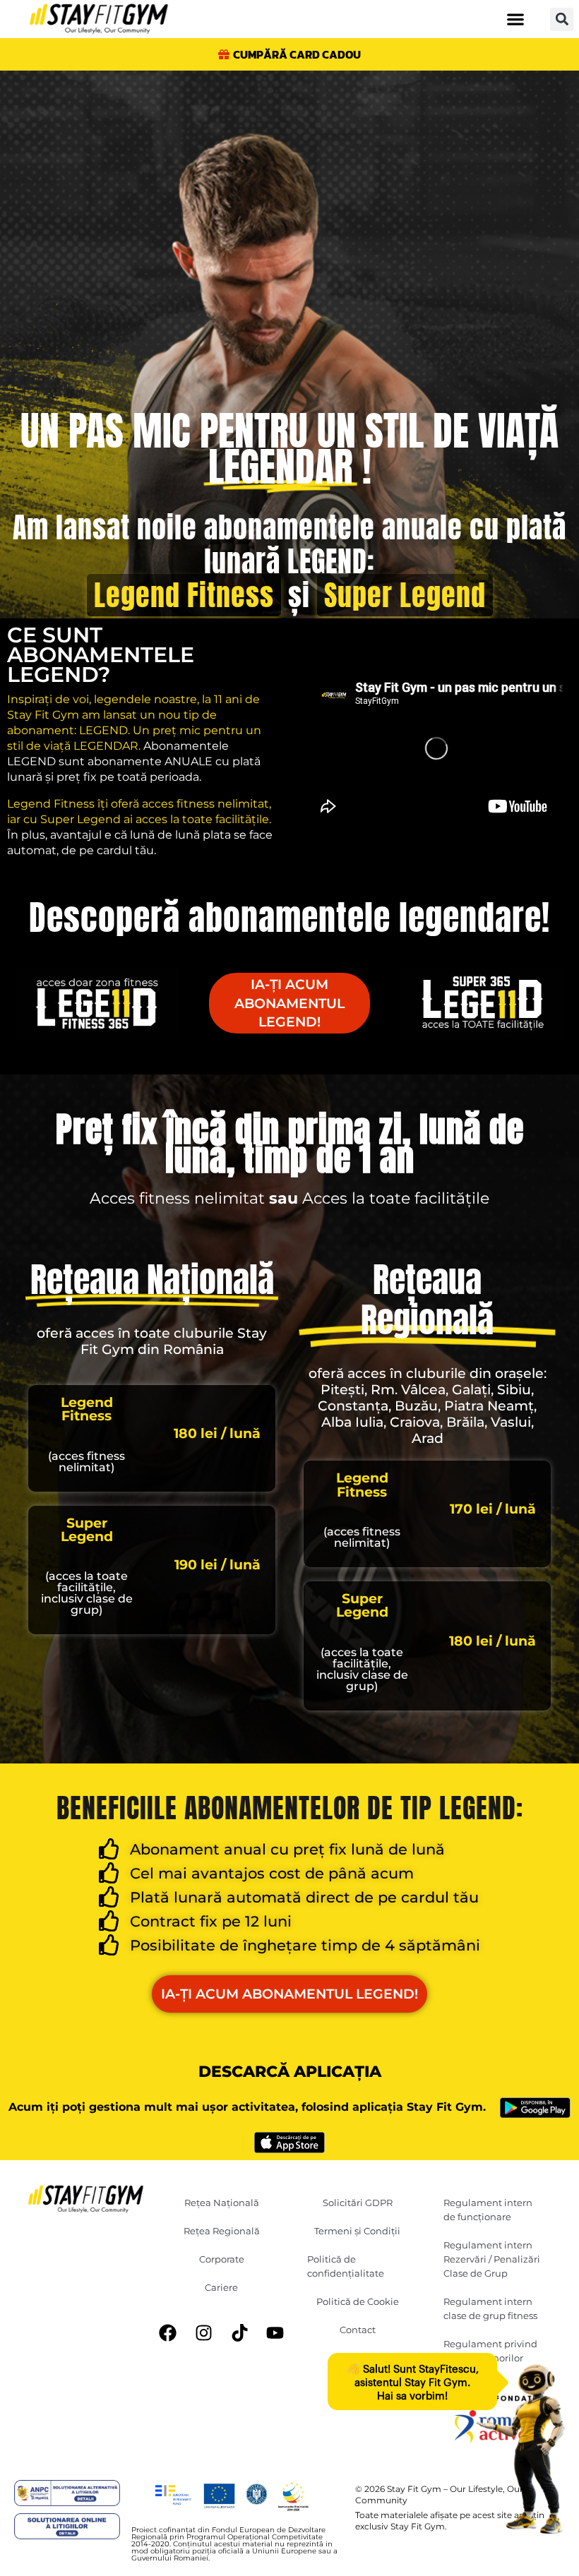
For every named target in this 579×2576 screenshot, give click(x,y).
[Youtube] (275, 2333)
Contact (358, 2330)
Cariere (221, 2287)
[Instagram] (203, 2333)
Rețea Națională (222, 2203)
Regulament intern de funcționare (488, 2210)
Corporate (222, 2259)
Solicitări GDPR (358, 2203)
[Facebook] (168, 2333)
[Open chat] (520, 2449)
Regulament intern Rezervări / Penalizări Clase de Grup (492, 2259)
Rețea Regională (222, 2231)
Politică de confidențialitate (346, 2266)
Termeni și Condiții (357, 2231)
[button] (515, 19)
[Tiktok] (239, 2333)
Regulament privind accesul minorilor (490, 2351)
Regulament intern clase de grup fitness (490, 2308)
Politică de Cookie (358, 2301)
